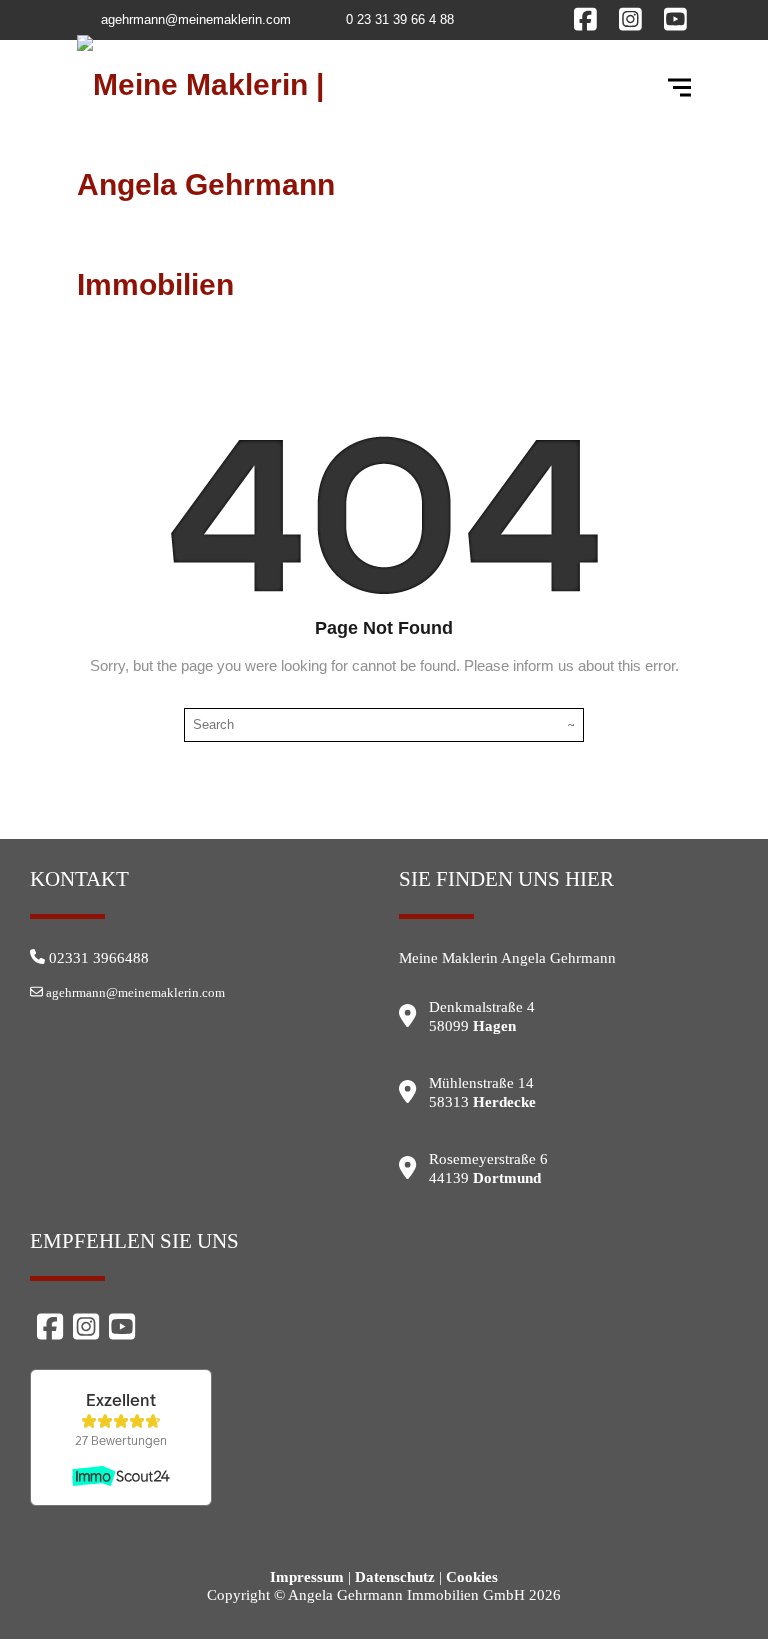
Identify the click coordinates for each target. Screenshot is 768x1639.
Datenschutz (395, 1577)
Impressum (307, 1577)
